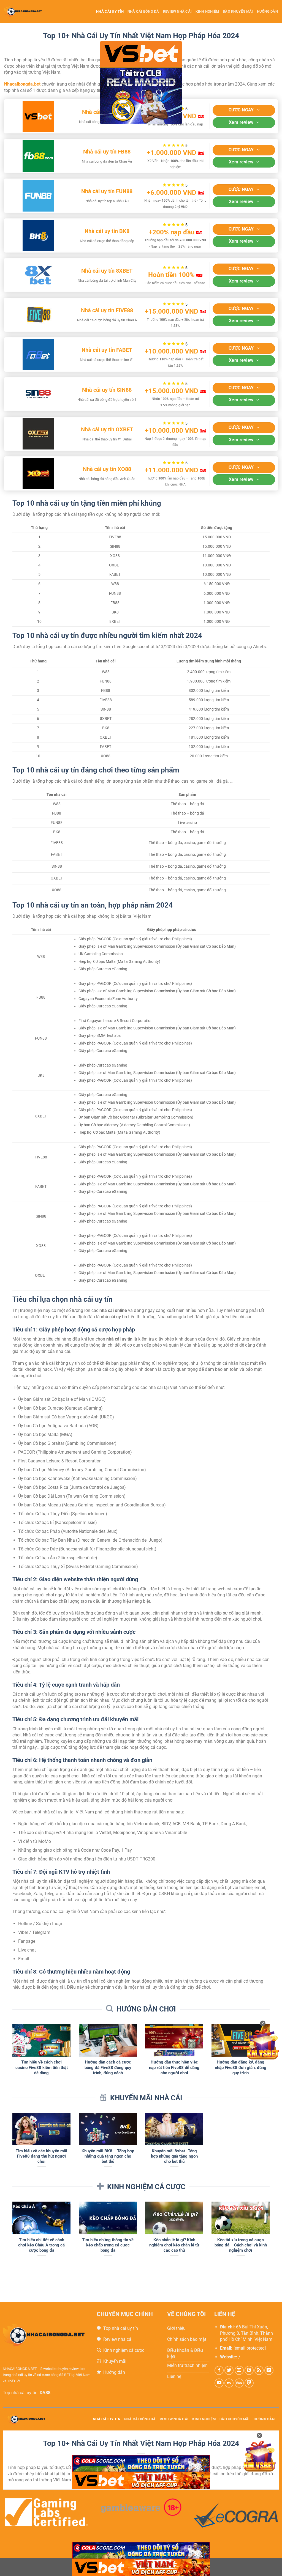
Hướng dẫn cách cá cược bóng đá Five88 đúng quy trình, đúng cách (108, 2067)
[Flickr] (229, 2383)
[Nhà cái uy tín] (28, 11)
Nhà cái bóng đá (143, 11)
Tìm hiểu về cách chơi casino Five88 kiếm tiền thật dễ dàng (42, 2067)
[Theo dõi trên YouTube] (219, 2383)
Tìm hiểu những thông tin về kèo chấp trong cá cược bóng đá (108, 2245)
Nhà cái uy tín (110, 11)
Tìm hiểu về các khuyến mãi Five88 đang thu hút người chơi (41, 2156)
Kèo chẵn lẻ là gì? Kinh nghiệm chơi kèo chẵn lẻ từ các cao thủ (174, 2245)
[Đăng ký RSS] (259, 2370)
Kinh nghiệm (207, 11)
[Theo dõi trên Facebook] (219, 2370)
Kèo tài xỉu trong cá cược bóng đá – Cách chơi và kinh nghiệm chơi (241, 2245)
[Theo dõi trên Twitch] (249, 2383)
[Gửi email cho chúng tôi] (239, 2370)
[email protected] (250, 2348)
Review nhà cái (177, 11)
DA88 (45, 2393)
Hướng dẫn (267, 11)
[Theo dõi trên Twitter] (229, 2370)
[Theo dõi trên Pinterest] (249, 2370)
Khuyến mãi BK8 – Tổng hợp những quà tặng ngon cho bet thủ (108, 2156)
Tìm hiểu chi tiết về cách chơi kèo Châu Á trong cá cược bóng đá (41, 2245)
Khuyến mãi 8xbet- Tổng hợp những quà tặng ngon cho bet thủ (174, 2156)
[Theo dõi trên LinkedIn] (269, 2370)
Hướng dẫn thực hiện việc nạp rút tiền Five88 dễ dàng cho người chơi (174, 2067)
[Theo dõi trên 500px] (239, 2383)
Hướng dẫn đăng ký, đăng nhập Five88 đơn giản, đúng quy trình (241, 2067)
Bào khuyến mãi (238, 11)
